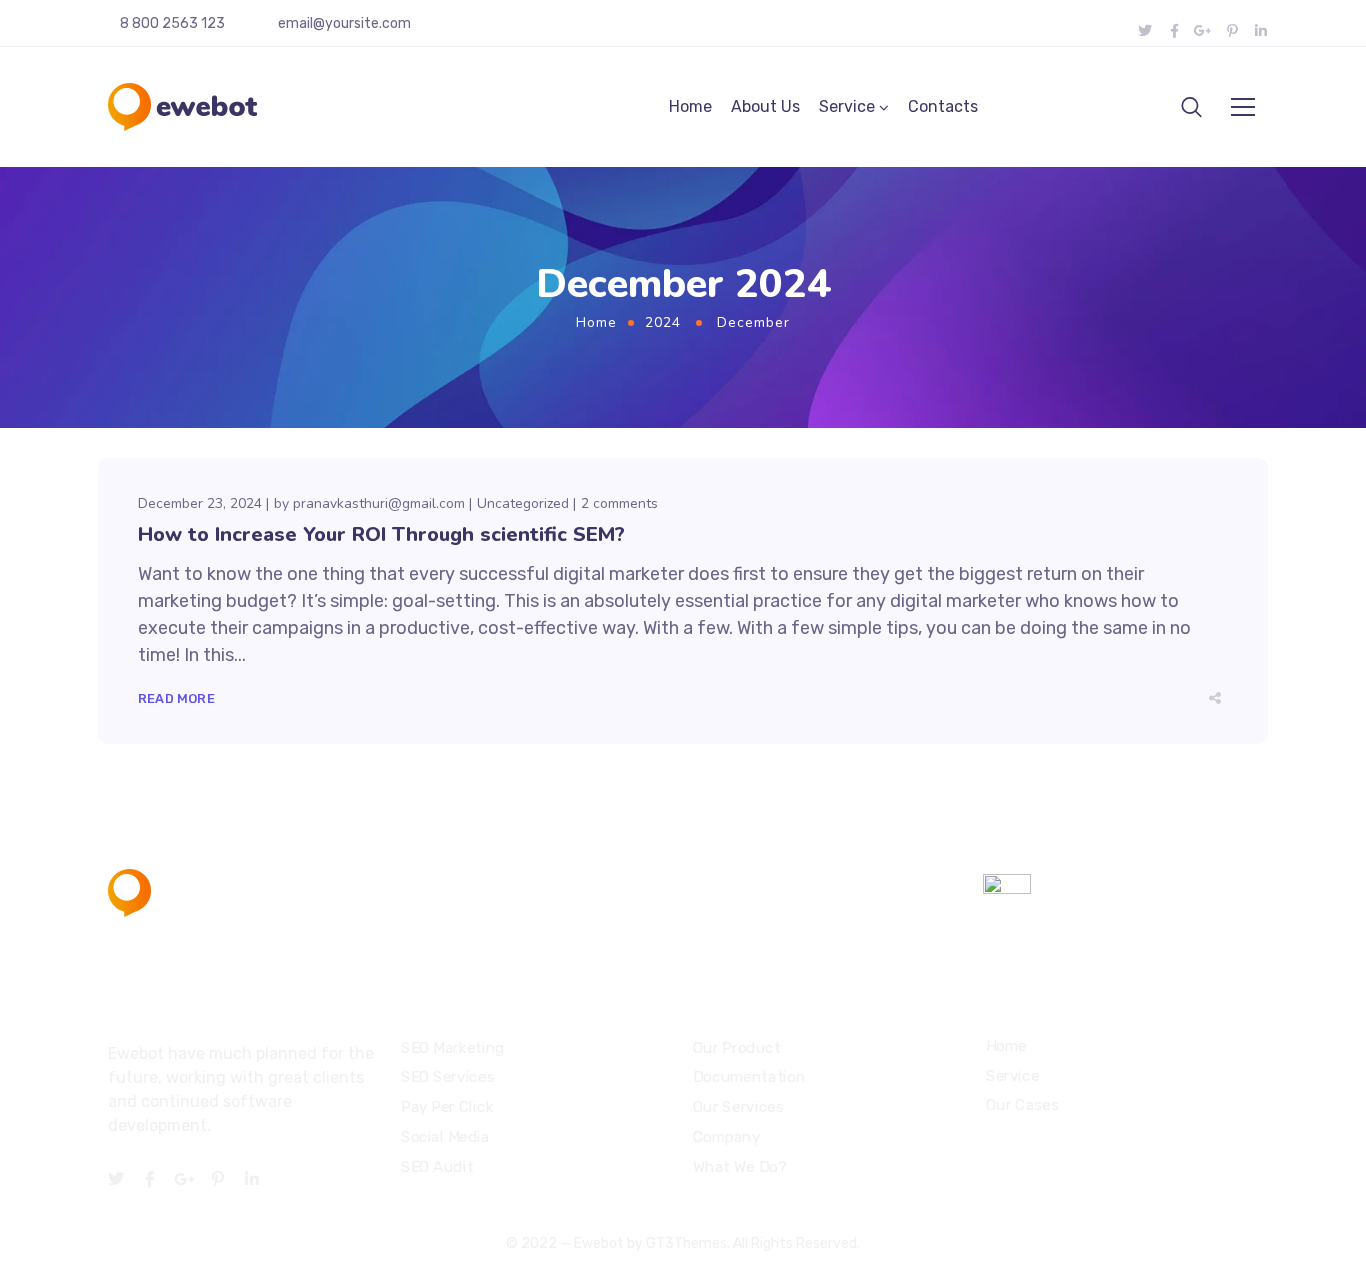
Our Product (736, 1048)
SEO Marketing (453, 1048)
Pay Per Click (447, 1107)
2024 (663, 322)
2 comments (619, 503)
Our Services (738, 1107)
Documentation (749, 1078)
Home (690, 106)
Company (726, 1137)
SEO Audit (437, 1167)
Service (847, 106)
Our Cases (1022, 1106)
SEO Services (447, 1078)
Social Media (445, 1137)
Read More (176, 698)
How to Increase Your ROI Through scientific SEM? (381, 534)
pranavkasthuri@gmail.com (379, 503)
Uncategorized (523, 503)
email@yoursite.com (344, 23)
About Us (765, 106)
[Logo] (182, 107)
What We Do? (739, 1167)
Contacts (943, 106)
